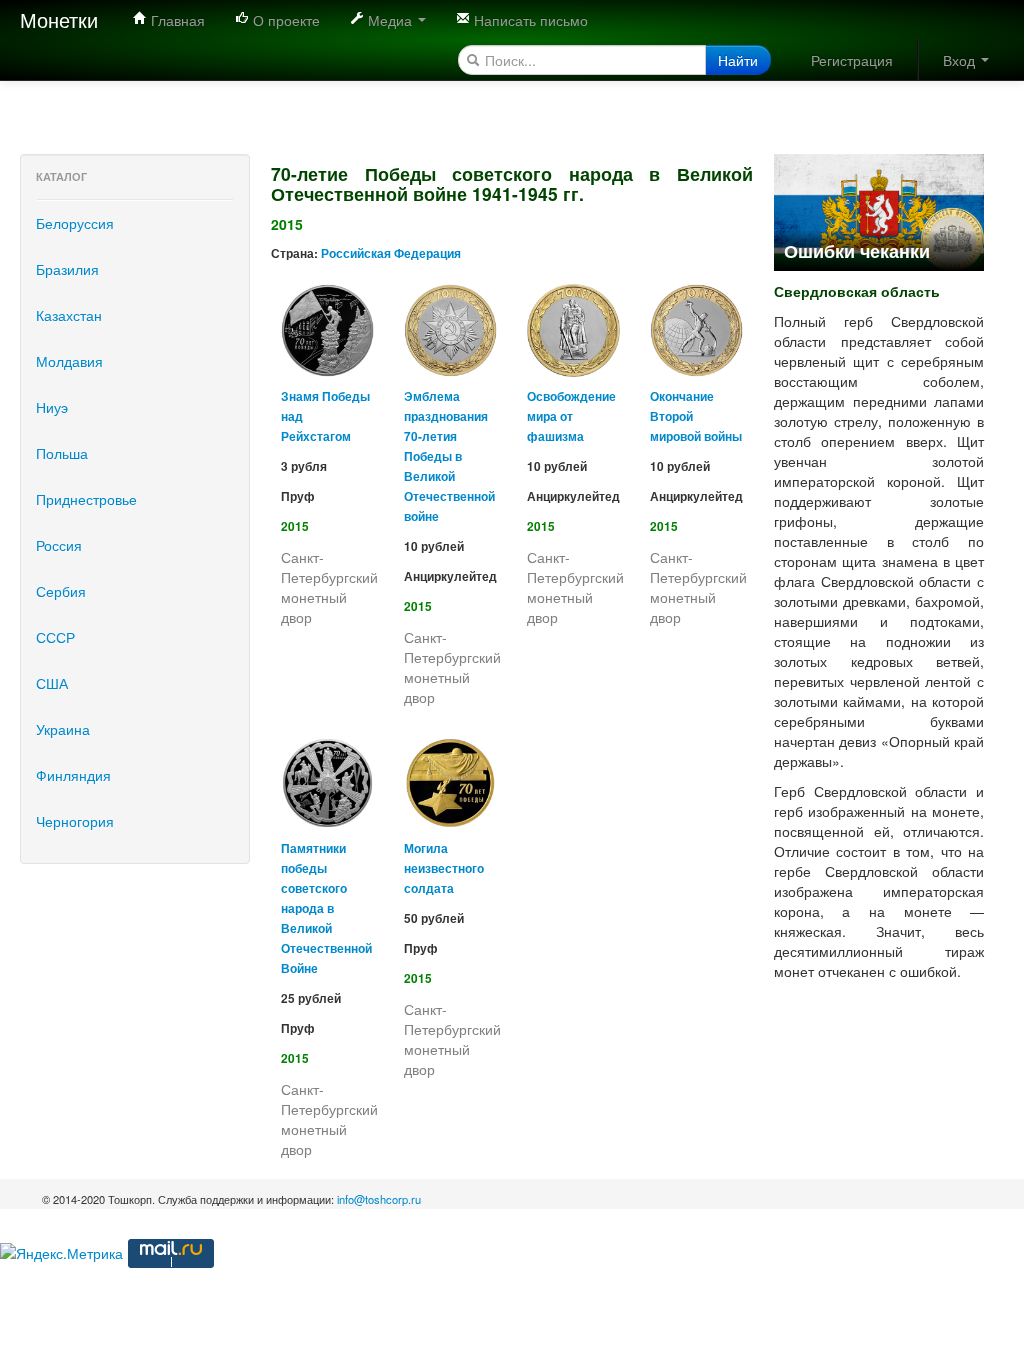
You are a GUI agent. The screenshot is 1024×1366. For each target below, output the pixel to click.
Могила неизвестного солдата (444, 868)
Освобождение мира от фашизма (571, 416)
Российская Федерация (391, 253)
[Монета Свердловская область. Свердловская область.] (879, 210)
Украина (63, 729)
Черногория (75, 821)
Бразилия (67, 269)
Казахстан (69, 315)
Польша (62, 453)
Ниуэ (52, 407)
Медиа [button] (390, 20)
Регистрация (852, 60)
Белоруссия (75, 223)
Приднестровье (86, 499)
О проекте (284, 20)
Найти (738, 60)
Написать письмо (529, 20)
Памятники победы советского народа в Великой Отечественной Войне (326, 908)
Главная (176, 20)
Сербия (61, 591)
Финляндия (73, 775)
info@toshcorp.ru (379, 1199)
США (52, 683)
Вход (961, 60)
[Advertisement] (364, 105)
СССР (55, 637)
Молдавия (69, 361)
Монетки (59, 19)
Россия (59, 545)
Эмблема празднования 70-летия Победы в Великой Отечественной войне (449, 456)
